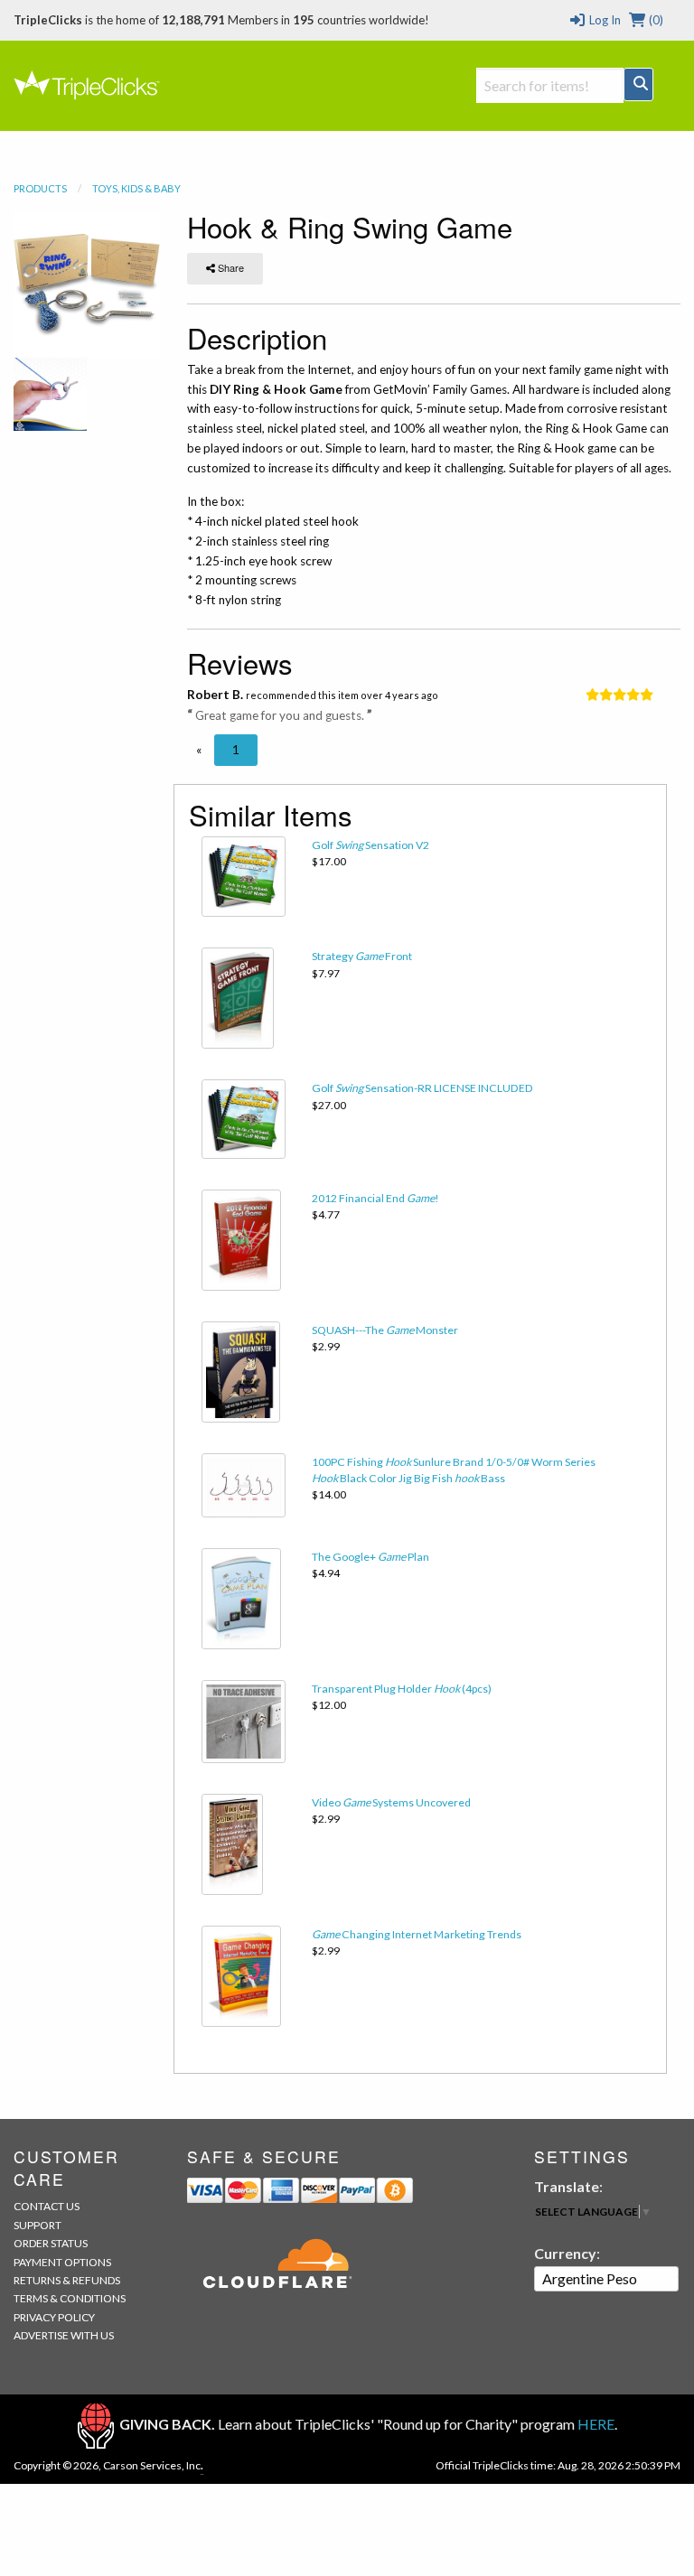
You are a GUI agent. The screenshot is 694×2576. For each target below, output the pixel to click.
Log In (603, 20)
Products (40, 188)
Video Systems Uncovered (391, 1802)
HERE (596, 2424)
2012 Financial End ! (375, 1198)
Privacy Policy (54, 2317)
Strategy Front (362, 956)
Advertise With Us (64, 2335)
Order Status (51, 2243)
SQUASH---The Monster (385, 1330)
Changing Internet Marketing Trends (417, 1934)
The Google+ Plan (370, 1557)
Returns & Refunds (67, 2280)
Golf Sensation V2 (370, 845)
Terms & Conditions (70, 2298)
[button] (199, 750)
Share (230, 267)
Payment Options (62, 2262)
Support (38, 2225)
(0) (655, 20)
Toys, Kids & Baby (136, 188)
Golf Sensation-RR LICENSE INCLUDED (422, 1088)
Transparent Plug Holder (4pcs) (402, 1689)
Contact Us (47, 2206)
